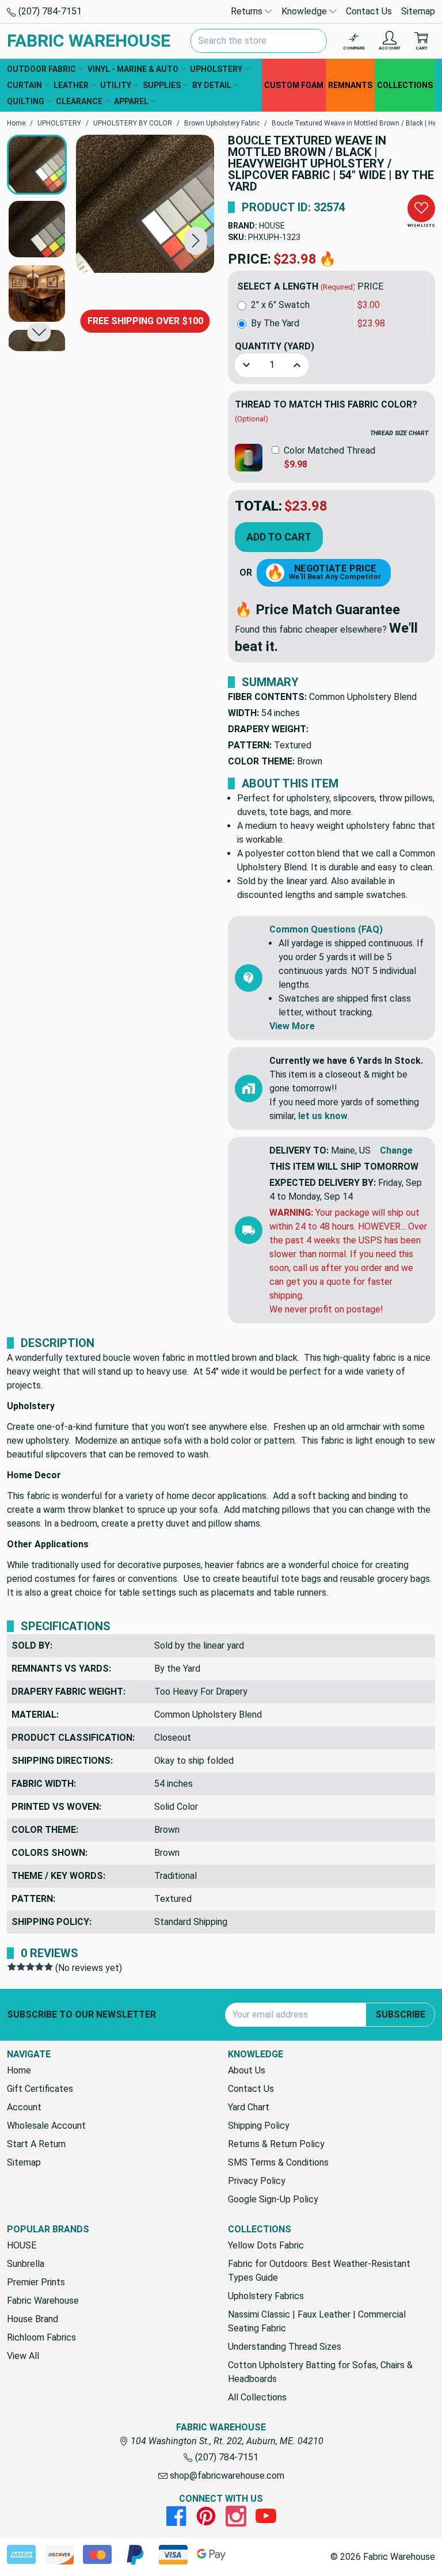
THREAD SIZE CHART (399, 433)
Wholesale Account (46, 2126)
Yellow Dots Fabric (266, 2245)
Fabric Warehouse (43, 2301)
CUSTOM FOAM (294, 85)
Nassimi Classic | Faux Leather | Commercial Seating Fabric (317, 2321)
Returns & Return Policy (276, 2144)
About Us (247, 2070)
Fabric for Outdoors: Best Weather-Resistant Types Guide (319, 2271)
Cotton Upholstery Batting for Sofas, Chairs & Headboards (320, 2372)
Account (24, 2107)
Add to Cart (279, 537)
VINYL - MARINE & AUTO (133, 69)
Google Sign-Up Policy (273, 2199)
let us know (323, 1116)
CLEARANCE (79, 101)
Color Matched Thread (329, 450)
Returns (248, 11)
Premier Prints (36, 2282)
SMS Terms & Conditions (278, 2162)
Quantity (275, 346)
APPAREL (131, 101)
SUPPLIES (162, 85)
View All (23, 2356)
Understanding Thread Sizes (285, 2347)
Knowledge (305, 11)
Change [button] (396, 1150)
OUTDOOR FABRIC (41, 69)
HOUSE (272, 226)
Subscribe (400, 2014)
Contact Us (369, 11)
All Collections (257, 2397)
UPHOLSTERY (216, 69)
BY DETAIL (212, 85)
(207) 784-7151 (49, 11)
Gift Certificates (40, 2089)
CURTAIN (24, 85)
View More (292, 1026)
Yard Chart (249, 2107)
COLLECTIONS (405, 85)
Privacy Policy (257, 2181)
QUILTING (26, 101)
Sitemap (418, 11)
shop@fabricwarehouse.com (226, 2476)
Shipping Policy (259, 2126)
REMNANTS (350, 85)
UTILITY (116, 85)
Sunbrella (26, 2264)
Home (19, 2070)
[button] (196, 240)
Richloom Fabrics (41, 2337)
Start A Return (36, 2144)
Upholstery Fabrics (266, 2296)
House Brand (33, 2319)
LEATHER (71, 85)
